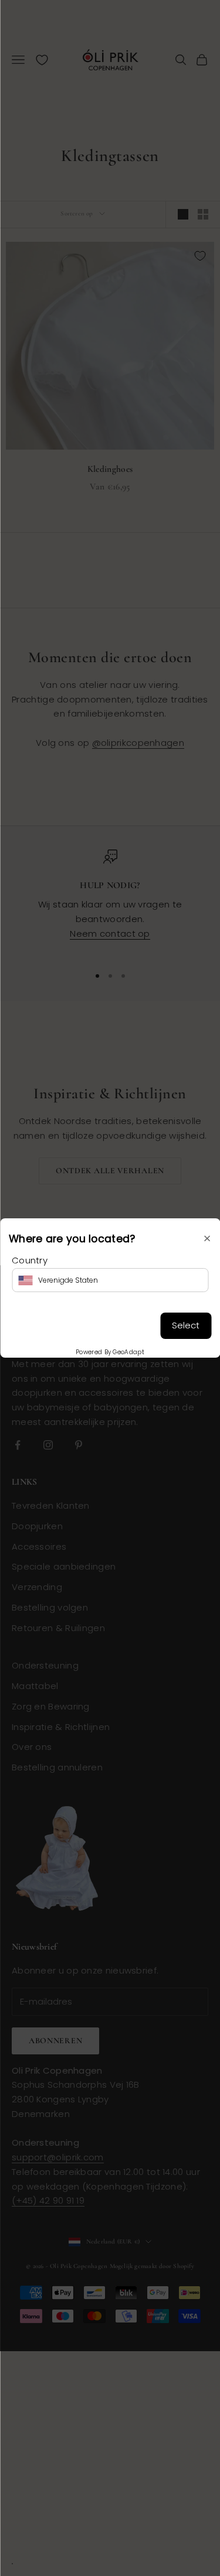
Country (30, 1260)
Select (186, 1325)
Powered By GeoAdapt (110, 1352)
